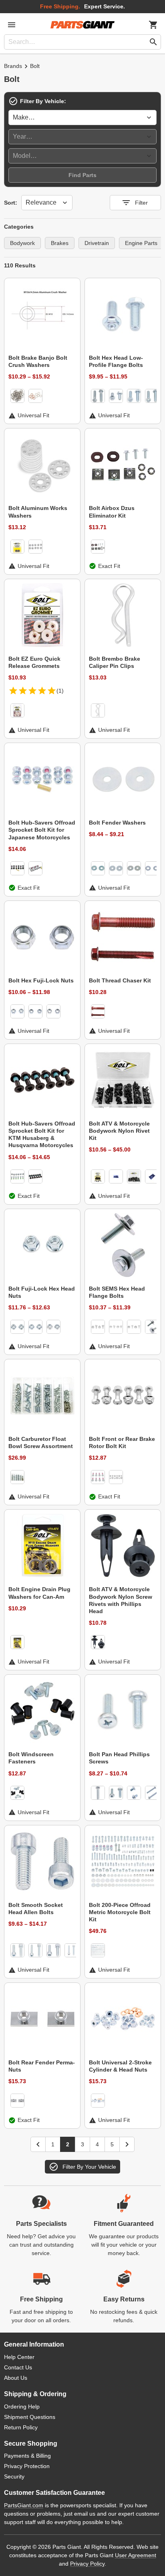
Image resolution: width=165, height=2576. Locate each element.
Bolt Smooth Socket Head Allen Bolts (36, 1909)
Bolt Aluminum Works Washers (38, 512)
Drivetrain (97, 243)
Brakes (60, 243)
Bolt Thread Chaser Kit (120, 980)
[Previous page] (38, 2144)
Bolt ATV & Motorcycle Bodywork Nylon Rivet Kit (119, 1131)
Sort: (11, 203)
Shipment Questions (30, 2417)
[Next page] (127, 2144)
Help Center (19, 2357)
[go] (153, 42)
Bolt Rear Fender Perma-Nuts (42, 2066)
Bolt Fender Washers (117, 823)
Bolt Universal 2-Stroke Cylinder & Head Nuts (120, 2066)
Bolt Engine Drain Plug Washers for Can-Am (39, 1593)
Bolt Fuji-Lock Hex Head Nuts (42, 1292)
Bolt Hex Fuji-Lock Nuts (41, 980)
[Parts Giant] (82, 25)
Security (14, 2476)
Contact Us (18, 2367)
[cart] (153, 25)
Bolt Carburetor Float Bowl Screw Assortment (41, 1442)
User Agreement (136, 2555)
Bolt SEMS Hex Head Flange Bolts (117, 1292)
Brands (13, 66)
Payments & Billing (27, 2456)
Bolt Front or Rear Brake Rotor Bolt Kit (122, 1442)
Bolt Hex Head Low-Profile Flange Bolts (116, 361)
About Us (16, 2378)
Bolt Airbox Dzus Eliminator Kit (112, 512)
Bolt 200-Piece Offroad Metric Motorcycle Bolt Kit (120, 1912)
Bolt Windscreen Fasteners (31, 1758)
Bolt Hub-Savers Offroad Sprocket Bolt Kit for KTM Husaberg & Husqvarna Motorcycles (42, 1135)
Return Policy (21, 2427)
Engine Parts (141, 243)
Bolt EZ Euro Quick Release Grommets (34, 662)
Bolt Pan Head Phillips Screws (119, 1758)
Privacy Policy (87, 2564)
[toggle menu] (12, 25)
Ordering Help (22, 2407)
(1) (60, 691)
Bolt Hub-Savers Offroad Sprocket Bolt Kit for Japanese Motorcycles (42, 830)
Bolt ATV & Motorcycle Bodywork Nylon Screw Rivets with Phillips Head (121, 1600)
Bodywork (22, 243)
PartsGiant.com (24, 2505)
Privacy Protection (27, 2466)
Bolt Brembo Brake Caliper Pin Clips (115, 662)
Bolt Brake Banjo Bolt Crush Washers (38, 361)
